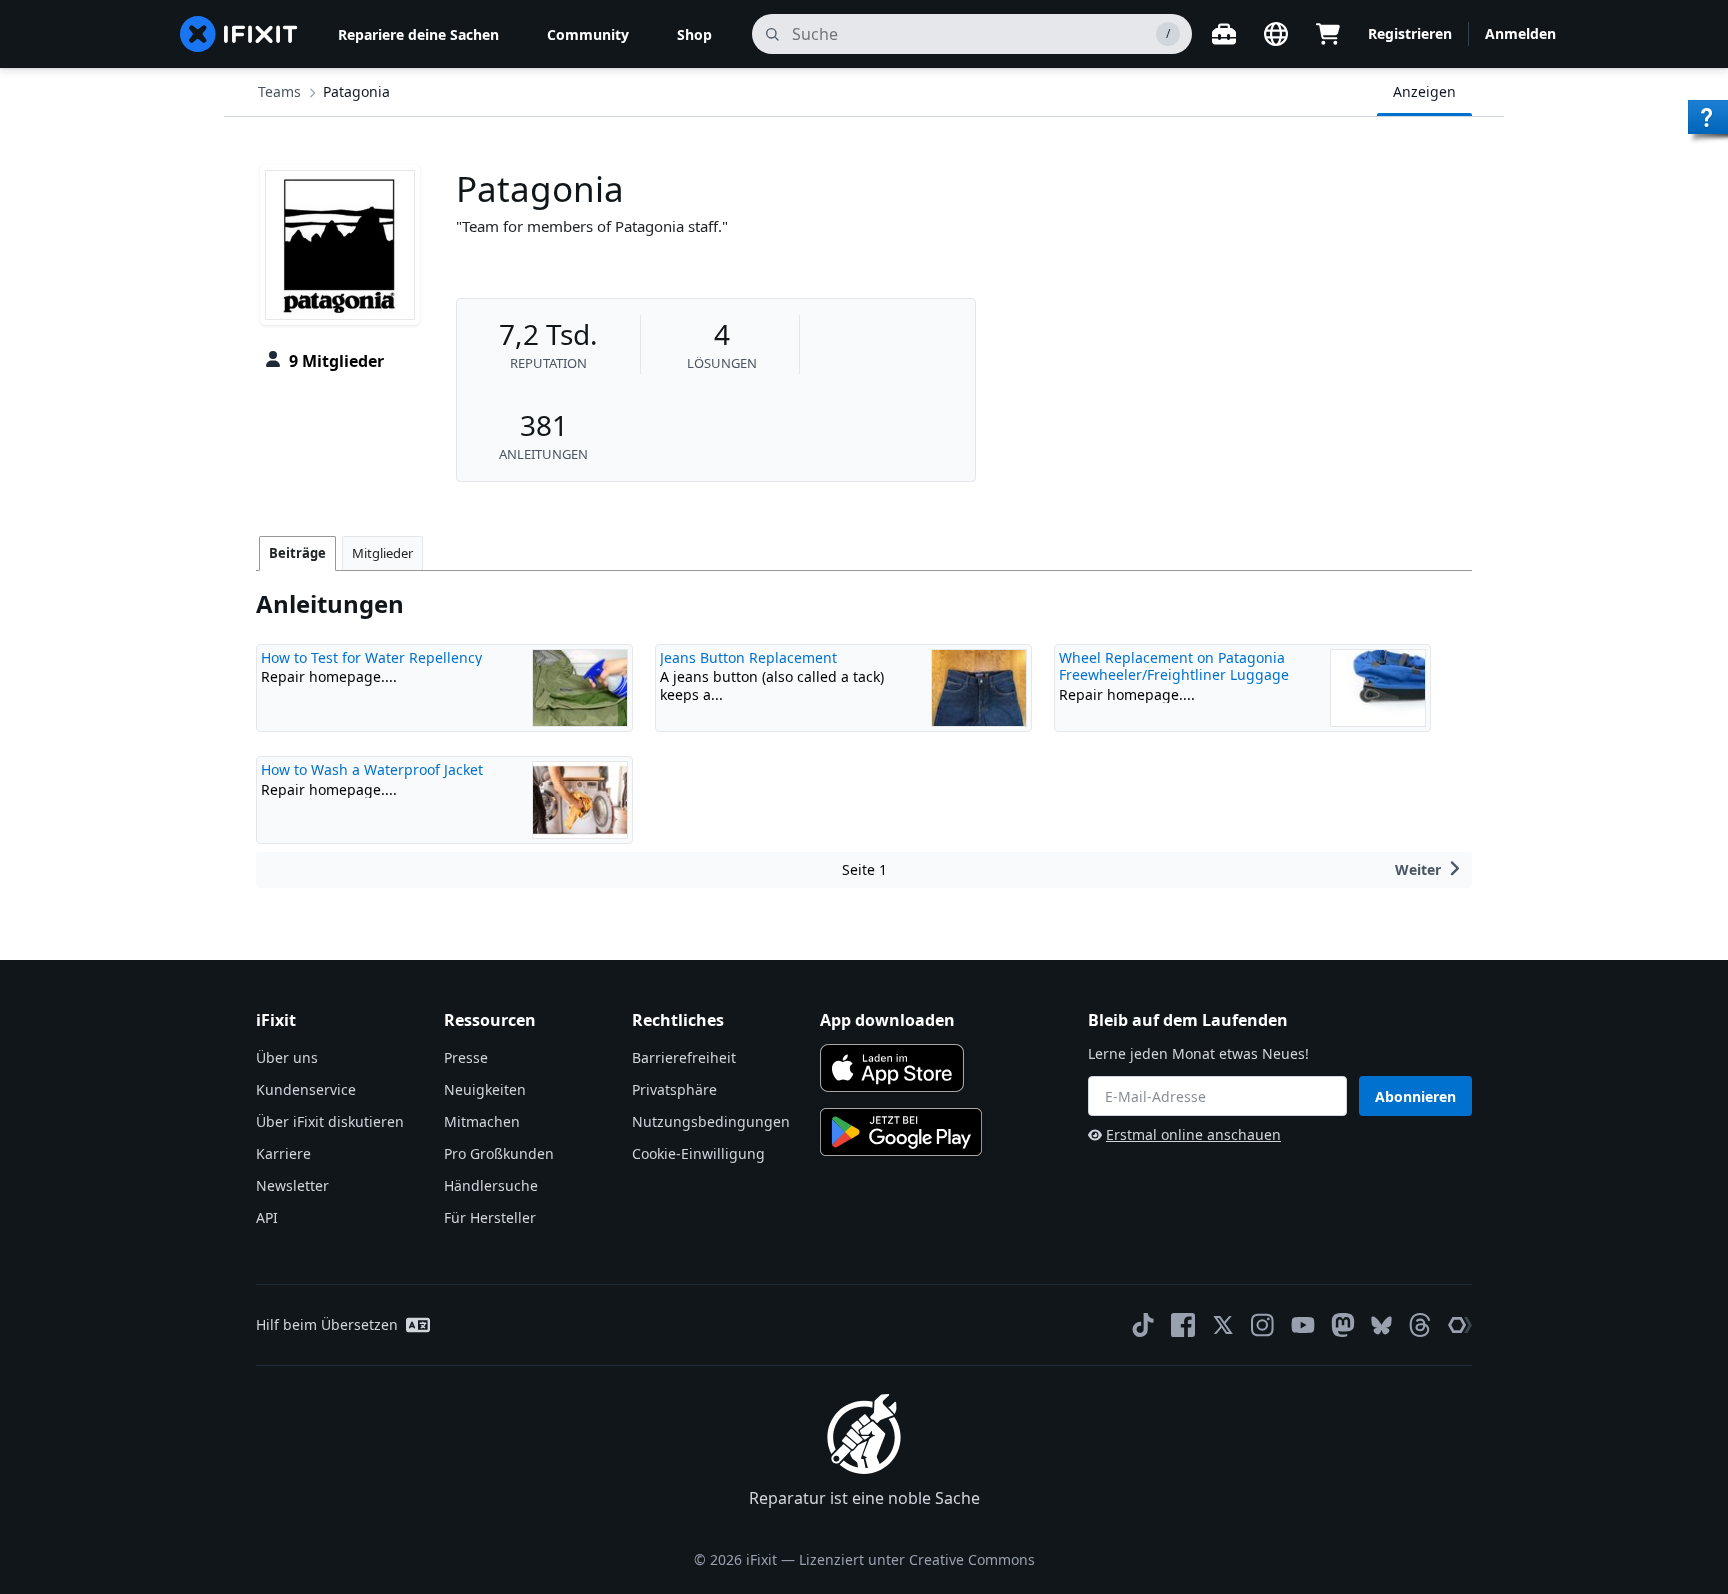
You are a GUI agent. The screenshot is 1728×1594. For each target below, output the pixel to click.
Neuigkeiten (485, 1089)
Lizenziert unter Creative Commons (917, 1559)
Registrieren (1410, 33)
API (267, 1217)
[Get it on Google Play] (901, 1132)
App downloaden (887, 1020)
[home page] (239, 34)
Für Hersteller (490, 1217)
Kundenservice (306, 1089)
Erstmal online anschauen (1193, 1134)
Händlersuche (491, 1185)
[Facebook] (1183, 1325)
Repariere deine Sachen (418, 34)
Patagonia (356, 91)
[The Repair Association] (1460, 1325)
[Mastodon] (1343, 1325)
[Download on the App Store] (892, 1068)
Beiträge (297, 553)
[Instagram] (1263, 1325)
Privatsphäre (674, 1089)
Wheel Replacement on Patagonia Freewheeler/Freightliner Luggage (1174, 666)
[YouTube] (1303, 1325)
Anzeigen (1424, 91)
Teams (279, 91)
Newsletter (292, 1185)
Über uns (287, 1057)
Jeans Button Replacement (748, 657)
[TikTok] (1143, 1325)
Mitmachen (482, 1121)
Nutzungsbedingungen (711, 1121)
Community (588, 34)
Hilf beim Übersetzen (327, 1324)
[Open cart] (1328, 34)
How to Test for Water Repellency (371, 657)
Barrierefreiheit (684, 1057)
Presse (466, 1057)
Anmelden (1520, 33)
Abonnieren (1415, 1096)
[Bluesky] (1381, 1325)
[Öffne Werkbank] (1224, 34)
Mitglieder (382, 553)
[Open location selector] (1276, 34)
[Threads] (1420, 1325)
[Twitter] (1223, 1325)
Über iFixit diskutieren (330, 1121)
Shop (694, 34)
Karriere (283, 1153)
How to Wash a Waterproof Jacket (372, 769)
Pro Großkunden (499, 1153)
